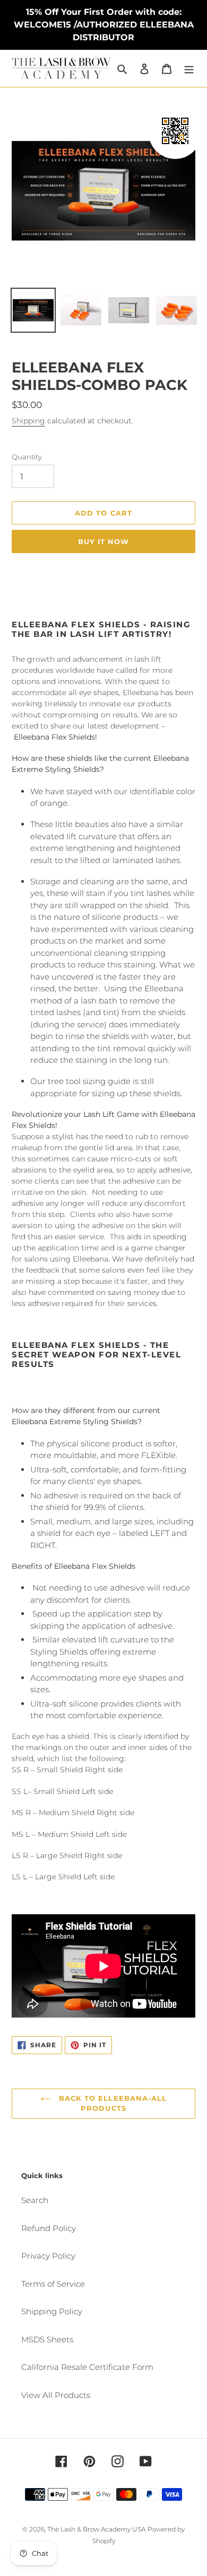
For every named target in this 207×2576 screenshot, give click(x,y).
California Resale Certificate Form (87, 2367)
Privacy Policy (48, 2256)
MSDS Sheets (47, 2339)
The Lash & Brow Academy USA (96, 2529)
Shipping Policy (52, 2311)
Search (35, 2200)
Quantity (27, 457)
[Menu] (189, 69)
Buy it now (103, 541)
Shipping (28, 421)
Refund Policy (49, 2228)
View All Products (56, 2395)
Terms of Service (53, 2284)
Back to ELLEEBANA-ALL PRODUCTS (111, 2103)
